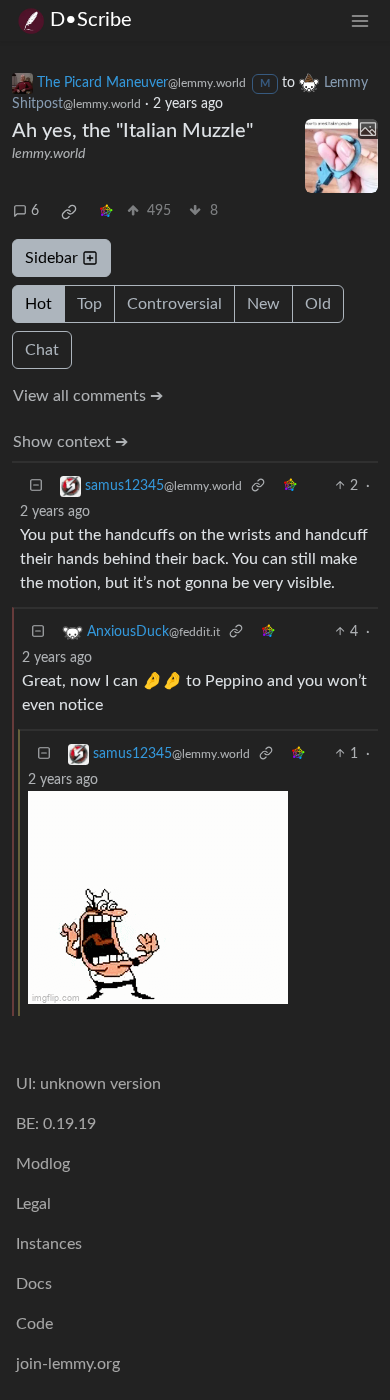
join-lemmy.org (68, 1364)
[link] (69, 212)
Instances (49, 1244)
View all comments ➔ (88, 396)
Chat (42, 350)
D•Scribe (91, 20)
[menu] (360, 20)
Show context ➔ (70, 442)
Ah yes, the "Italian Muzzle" (132, 131)
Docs (34, 1284)
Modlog (43, 1164)
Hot (38, 304)
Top (89, 304)
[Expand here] (342, 156)
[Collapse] (36, 486)
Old (318, 304)
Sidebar (51, 258)
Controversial (174, 304)
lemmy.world (48, 154)
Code (34, 1324)
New (263, 304)
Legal (33, 1204)
